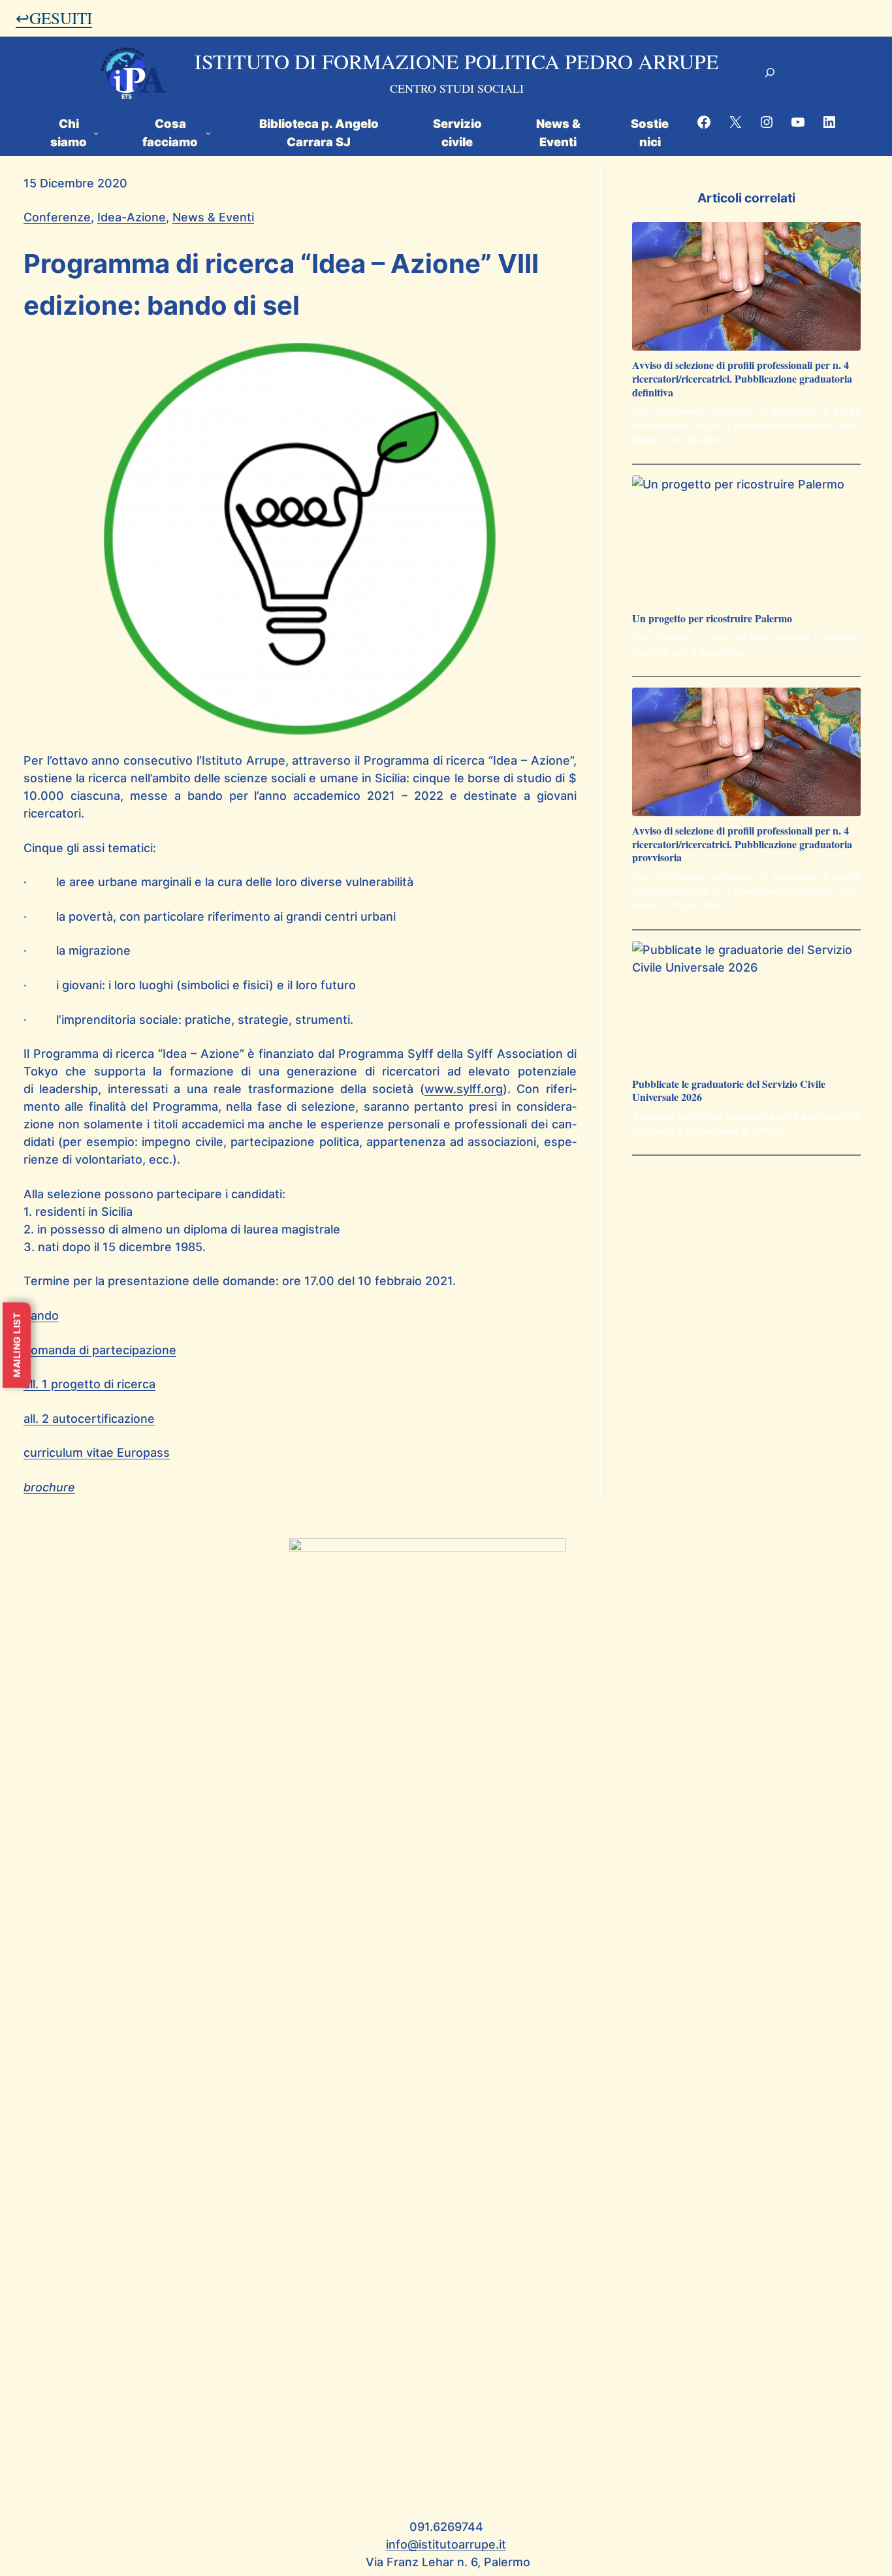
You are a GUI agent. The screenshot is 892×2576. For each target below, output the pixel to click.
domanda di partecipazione (100, 1350)
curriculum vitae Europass (97, 1453)
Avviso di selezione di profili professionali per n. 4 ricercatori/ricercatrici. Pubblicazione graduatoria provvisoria (742, 844)
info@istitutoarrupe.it (446, 2544)
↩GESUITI (54, 18)
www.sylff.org (464, 1089)
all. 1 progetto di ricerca (89, 1384)
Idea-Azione (132, 217)
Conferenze (57, 217)
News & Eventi (213, 217)
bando (41, 1315)
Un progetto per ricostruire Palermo (712, 619)
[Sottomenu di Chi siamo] (96, 132)
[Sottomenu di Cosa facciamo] (208, 132)
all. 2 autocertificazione (89, 1419)
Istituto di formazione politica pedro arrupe (457, 61)
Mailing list (17, 1345)
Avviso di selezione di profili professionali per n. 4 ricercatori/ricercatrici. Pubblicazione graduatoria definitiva (742, 379)
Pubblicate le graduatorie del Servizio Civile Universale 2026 (729, 1091)
